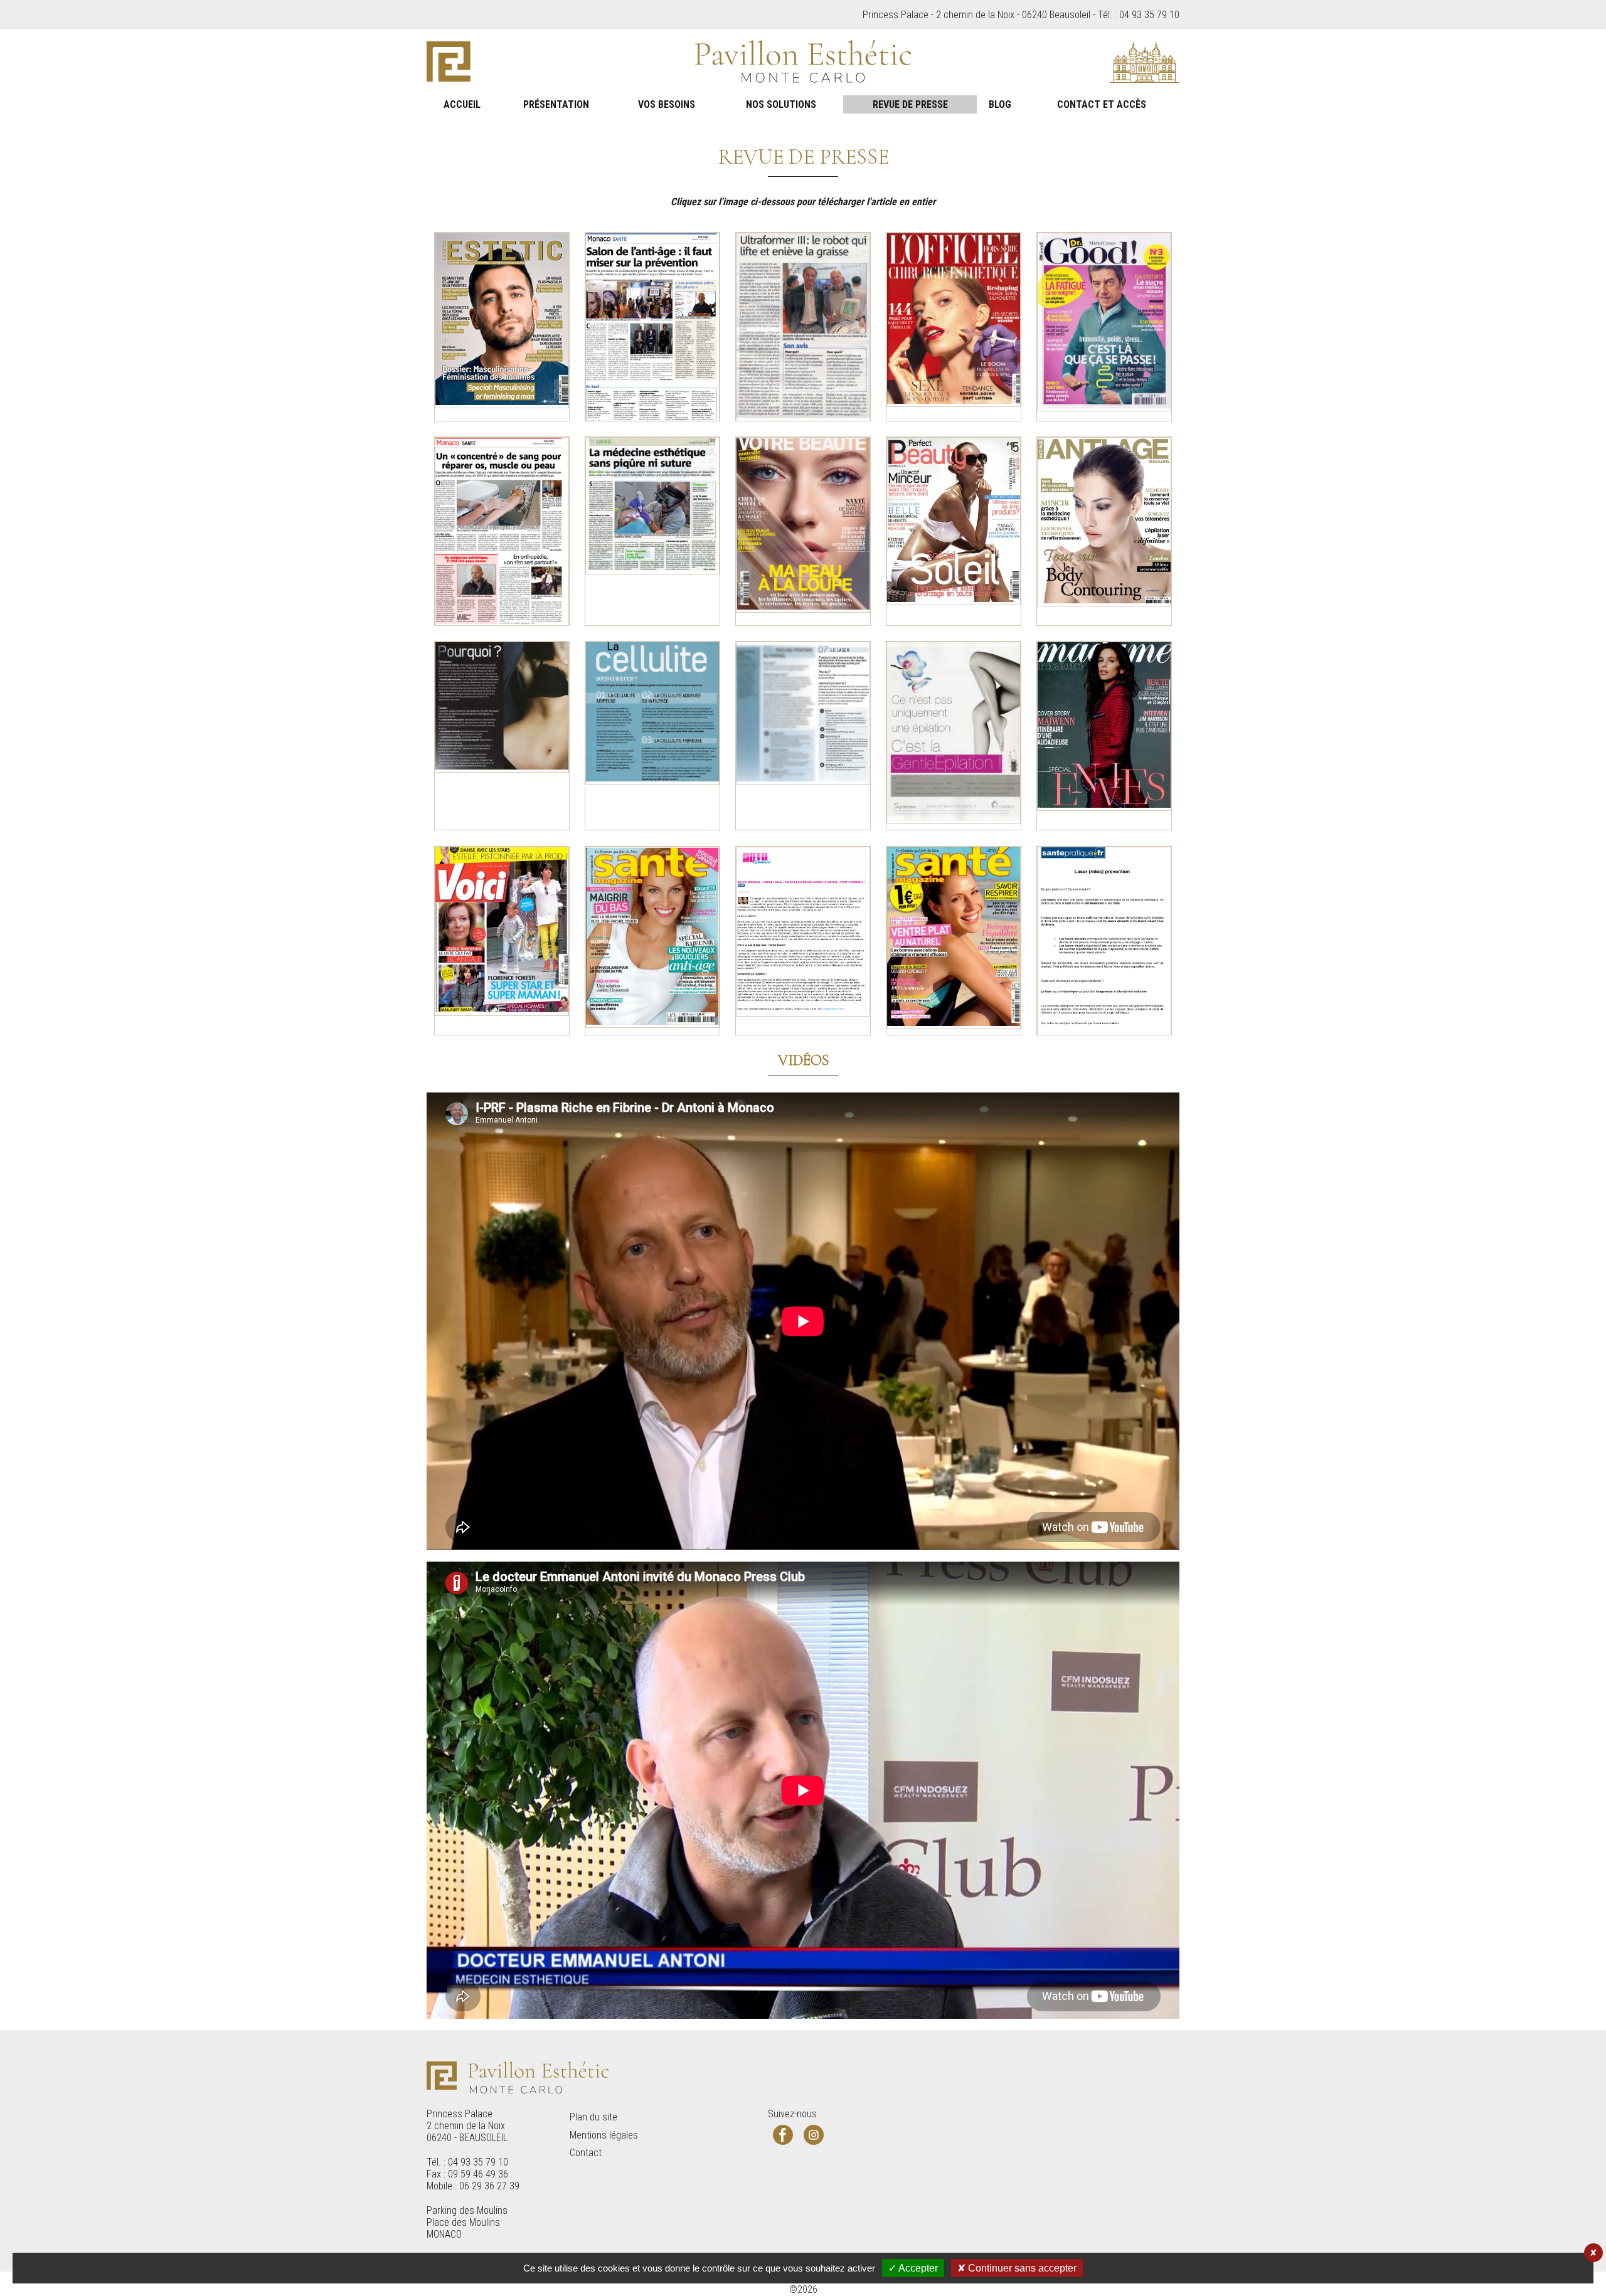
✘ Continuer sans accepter (1017, 2268)
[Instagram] (814, 2135)
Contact (586, 2153)
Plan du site (593, 2117)
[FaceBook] (783, 2135)
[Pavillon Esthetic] (803, 62)
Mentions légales (604, 2135)
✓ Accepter (913, 2268)
